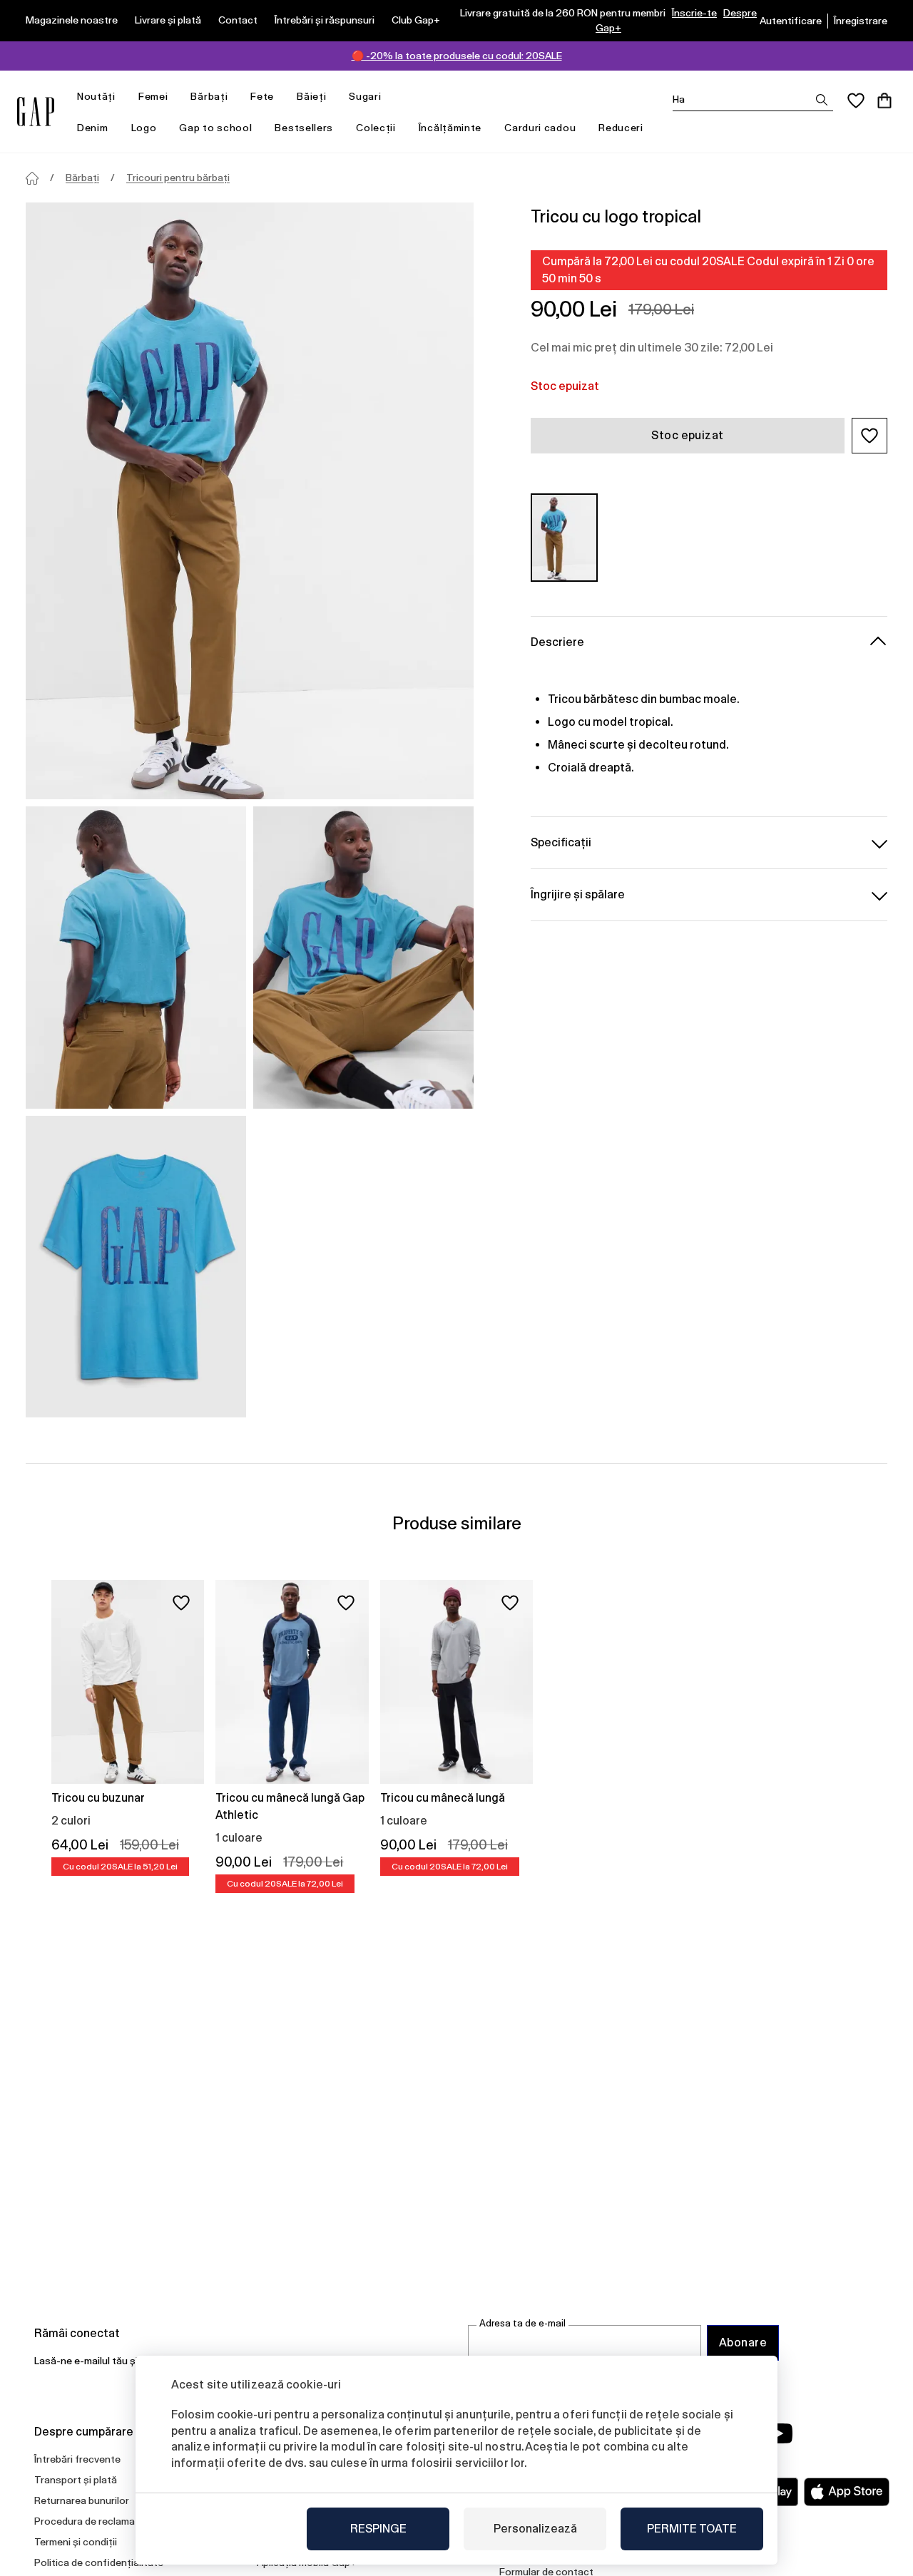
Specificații (561, 842)
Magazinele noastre (72, 20)
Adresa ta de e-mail (522, 2323)
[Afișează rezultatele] (822, 100)
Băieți (311, 96)
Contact (238, 20)
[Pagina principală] (32, 178)
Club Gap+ (416, 20)
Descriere (557, 642)
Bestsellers (304, 128)
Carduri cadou (540, 128)
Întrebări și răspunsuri (325, 20)
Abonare (743, 2342)
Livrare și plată (168, 20)
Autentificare (791, 21)
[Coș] (884, 101)
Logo (144, 128)
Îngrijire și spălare (578, 894)
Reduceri (621, 128)
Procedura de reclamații (89, 2521)
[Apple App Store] (847, 2492)
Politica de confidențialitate (99, 2562)
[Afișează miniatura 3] (136, 1267)
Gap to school (215, 128)
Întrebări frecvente (77, 2459)
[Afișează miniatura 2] (363, 957)
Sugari (365, 96)
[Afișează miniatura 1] (136, 957)
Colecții (376, 128)
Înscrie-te (694, 13)
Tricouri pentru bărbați (178, 178)
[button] (869, 436)
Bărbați (209, 96)
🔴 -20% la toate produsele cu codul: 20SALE (457, 56)
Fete (262, 96)
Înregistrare (861, 21)
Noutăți (96, 96)
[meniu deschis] (123, 97)
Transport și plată (76, 2480)
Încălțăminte (450, 128)
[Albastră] (564, 537)
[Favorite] (856, 101)
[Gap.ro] (36, 112)
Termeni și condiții (76, 2542)
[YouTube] (779, 2433)
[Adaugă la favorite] (181, 1603)
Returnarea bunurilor (82, 2500)
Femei (153, 96)
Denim (93, 128)
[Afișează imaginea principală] (250, 501)
